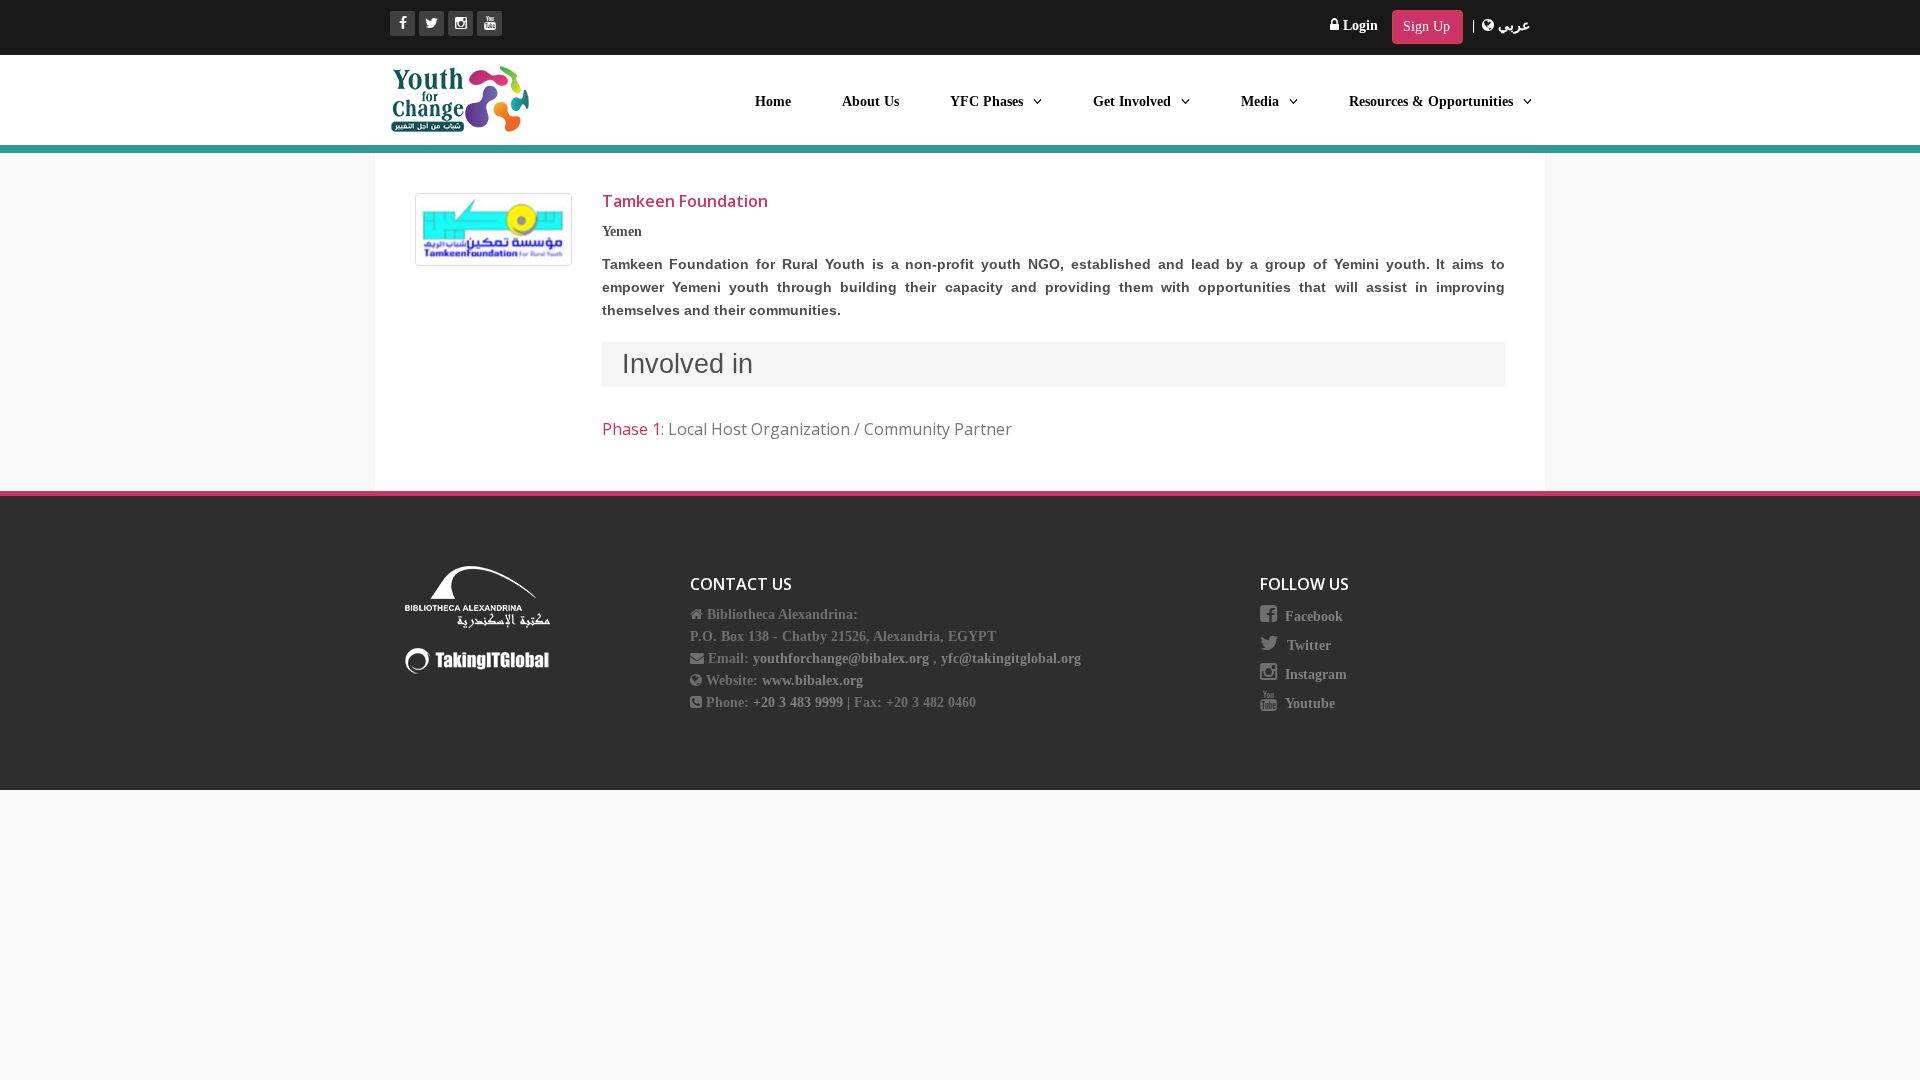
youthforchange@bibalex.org (841, 658)
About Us (870, 101)
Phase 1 (631, 429)
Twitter (1309, 645)
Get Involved (1132, 101)
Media (1260, 101)
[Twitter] (431, 23)
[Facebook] (402, 23)
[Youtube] (489, 23)
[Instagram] (460, 23)
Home (773, 101)
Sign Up (1426, 26)
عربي (1512, 25)
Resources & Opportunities (1431, 101)
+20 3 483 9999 (800, 702)
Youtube (1310, 703)
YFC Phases (986, 101)
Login (1358, 25)
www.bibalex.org (812, 680)
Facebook (1314, 616)
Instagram (1316, 674)
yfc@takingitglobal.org (1011, 658)
